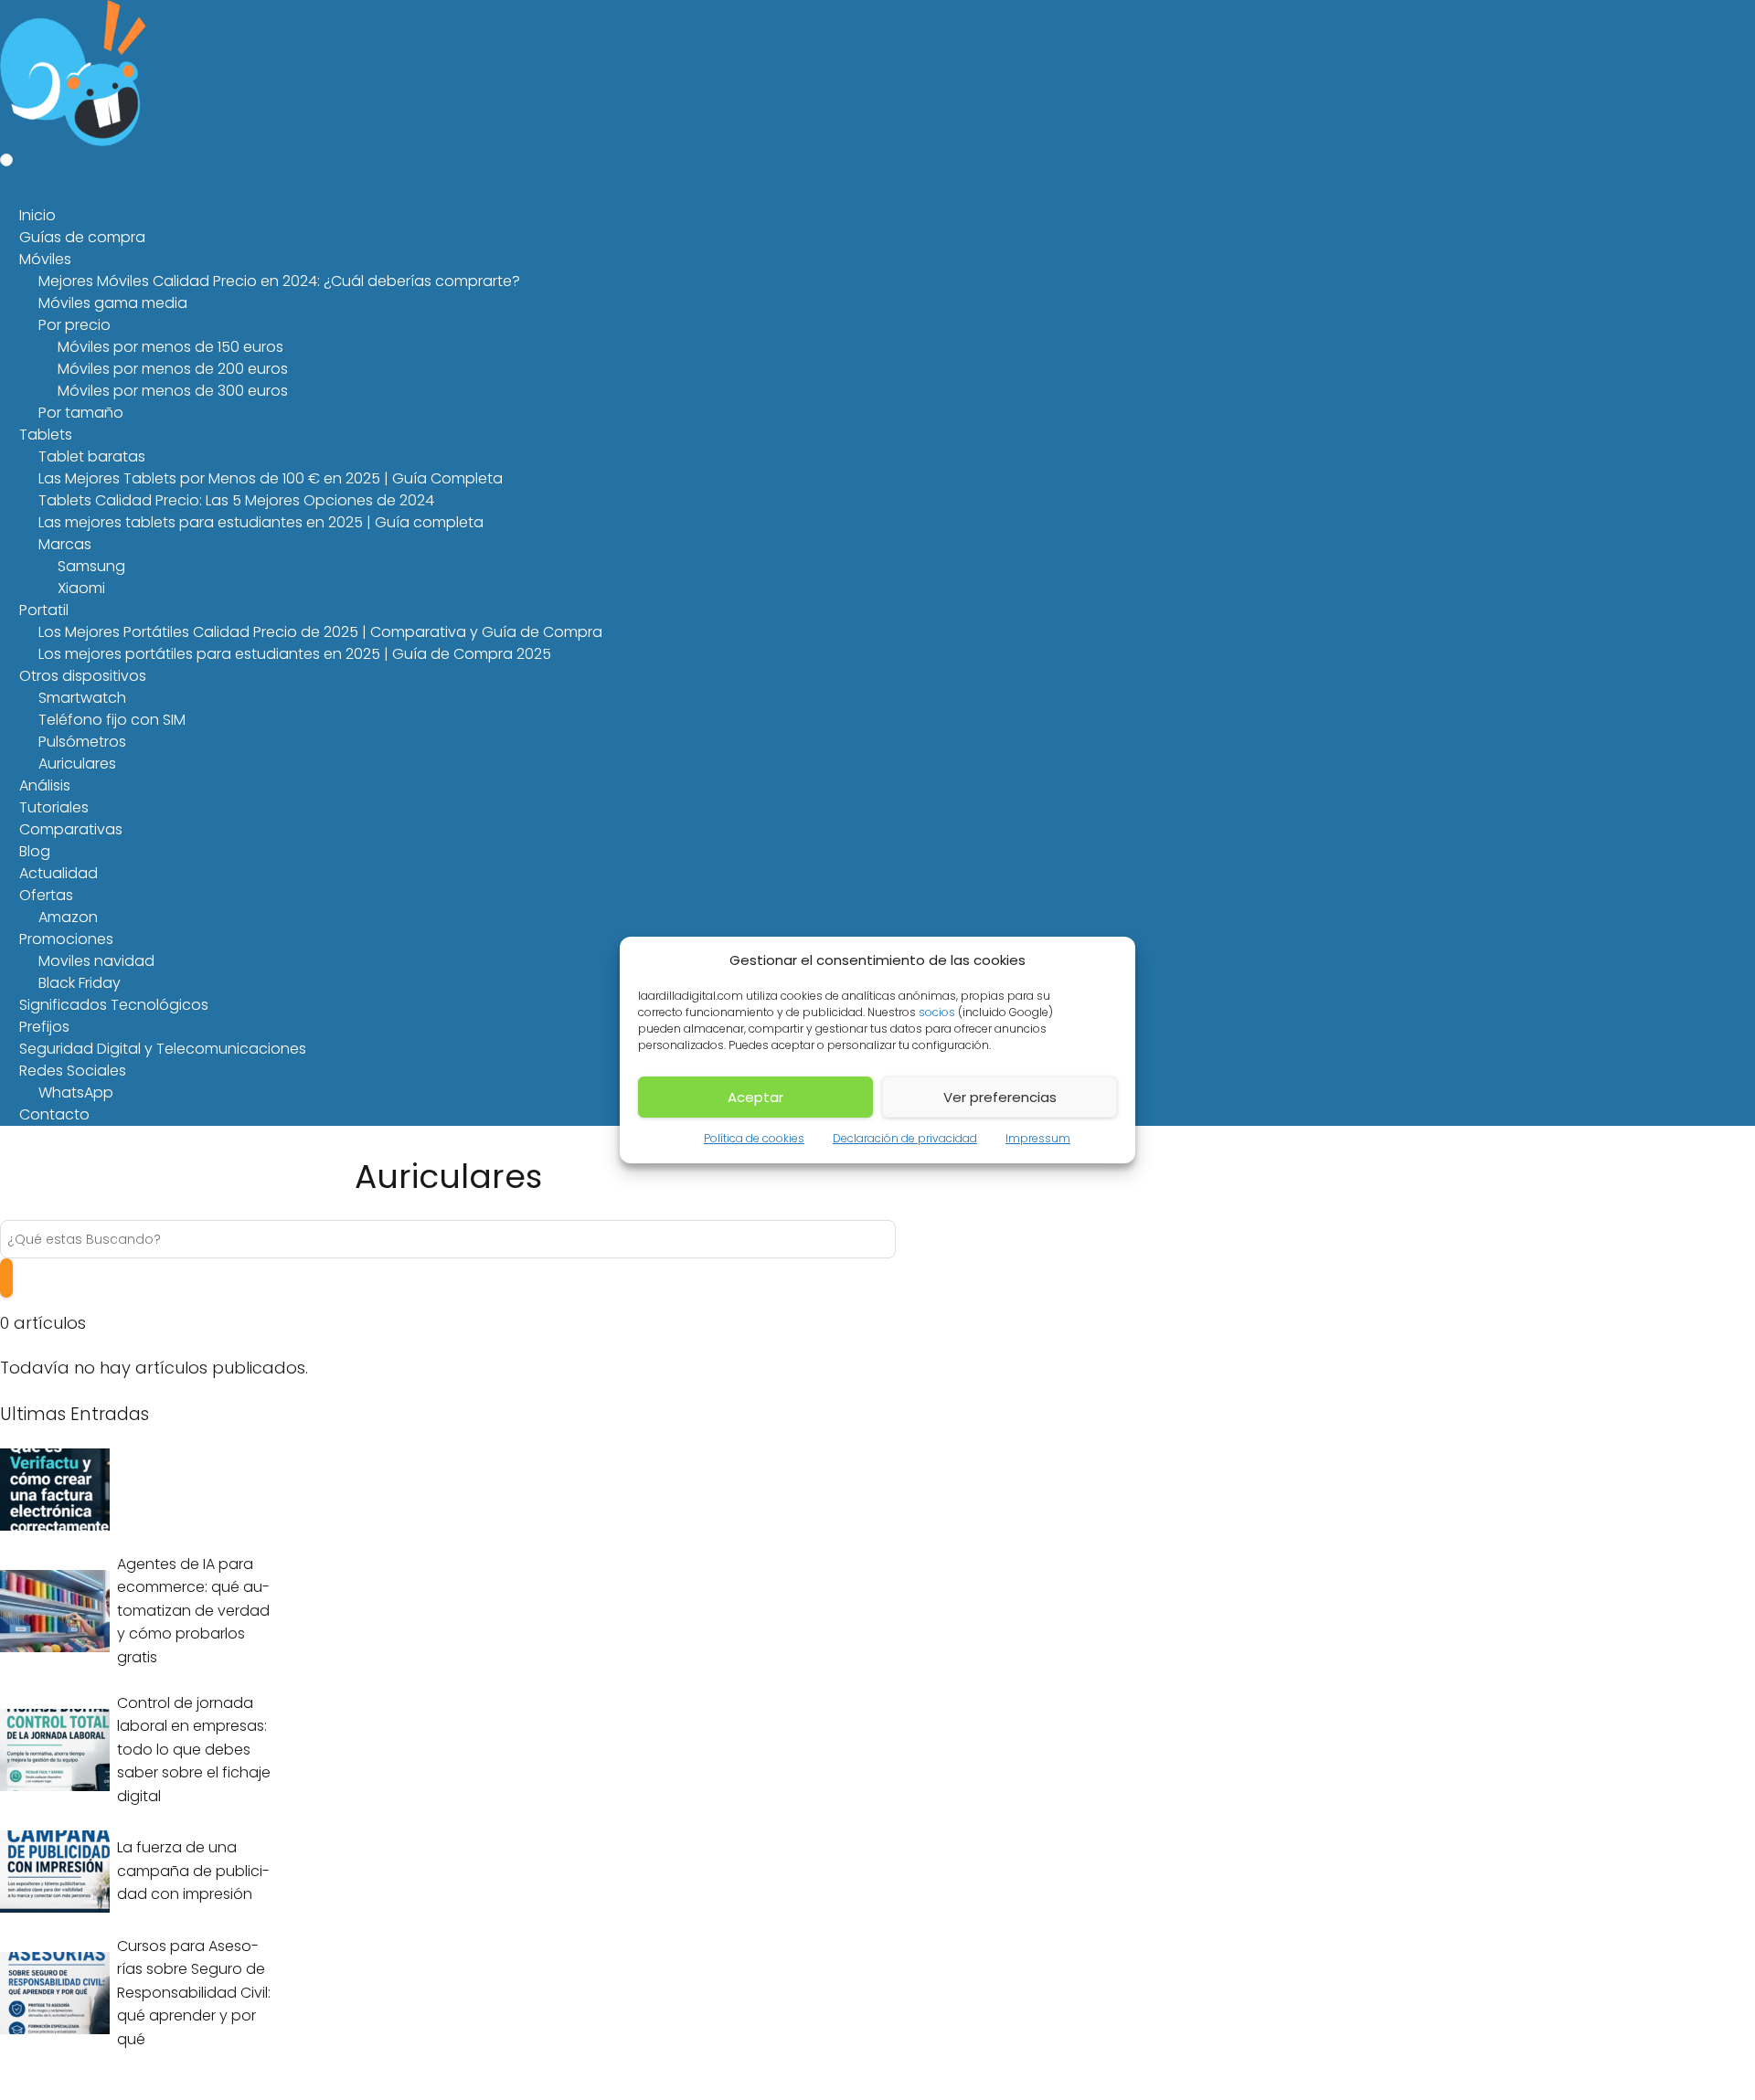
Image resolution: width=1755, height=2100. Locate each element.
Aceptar (755, 1097)
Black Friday (80, 983)
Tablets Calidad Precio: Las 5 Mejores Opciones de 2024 (236, 500)
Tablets (46, 435)
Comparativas (71, 829)
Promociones (66, 939)
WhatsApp (76, 1092)
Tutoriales (54, 807)
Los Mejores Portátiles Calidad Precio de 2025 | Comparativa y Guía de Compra (320, 632)
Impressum (1038, 1138)
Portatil (44, 610)
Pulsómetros (82, 742)
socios (937, 1012)
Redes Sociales (73, 1071)
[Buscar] (6, 1278)
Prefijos (44, 1027)
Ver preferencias (1000, 1097)
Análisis (45, 785)
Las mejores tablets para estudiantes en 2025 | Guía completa (261, 522)
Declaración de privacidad (905, 1138)
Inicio (37, 215)
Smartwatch (82, 698)
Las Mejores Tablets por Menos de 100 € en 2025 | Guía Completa (271, 478)
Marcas (65, 544)
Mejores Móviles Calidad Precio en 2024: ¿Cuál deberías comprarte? (279, 281)
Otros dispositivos (83, 676)
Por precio (74, 325)
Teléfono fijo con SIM (112, 720)
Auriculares (77, 764)
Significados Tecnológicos (114, 1005)
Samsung (91, 566)
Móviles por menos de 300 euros (173, 391)
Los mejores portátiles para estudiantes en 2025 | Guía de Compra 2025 (295, 654)
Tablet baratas (92, 456)
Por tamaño (81, 413)
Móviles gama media (113, 303)
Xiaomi (81, 588)
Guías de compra (82, 237)
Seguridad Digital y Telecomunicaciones (163, 1049)
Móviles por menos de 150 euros (170, 347)
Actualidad (58, 873)
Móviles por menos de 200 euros (173, 369)
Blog (35, 851)
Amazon (68, 917)
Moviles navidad (96, 961)
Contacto (54, 1114)
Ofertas (46, 895)
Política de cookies (754, 1138)
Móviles (45, 259)
